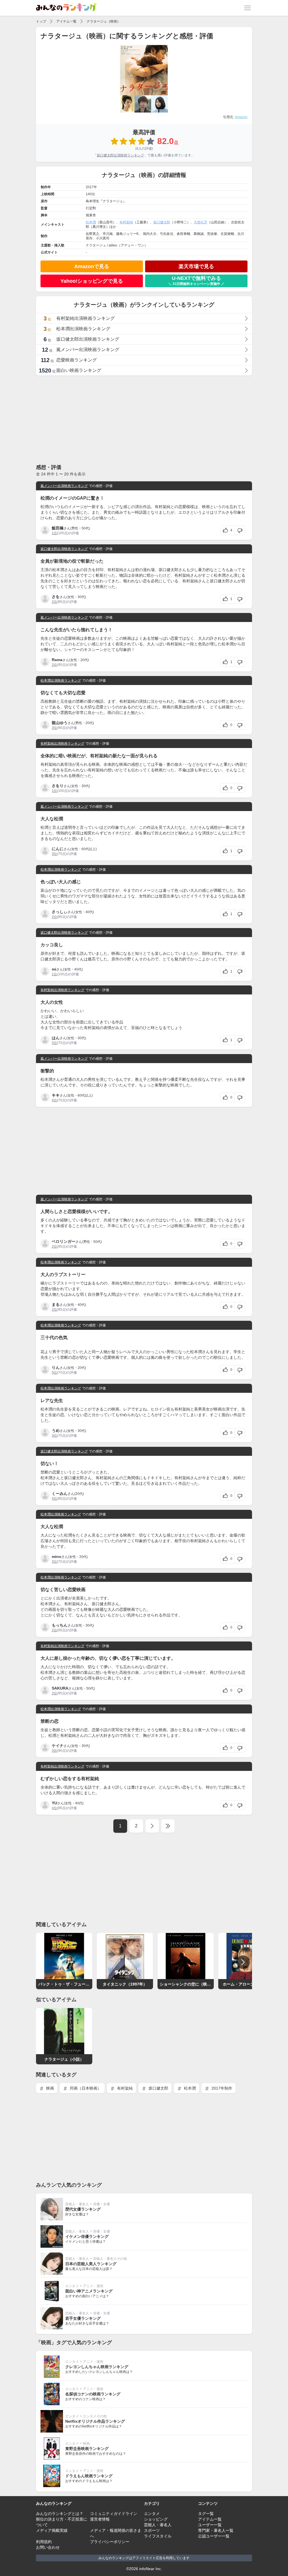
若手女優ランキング (83, 2318)
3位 (54, 728)
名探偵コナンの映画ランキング (93, 2394)
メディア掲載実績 (52, 2530)
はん (56, 1038)
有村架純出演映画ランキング (62, 744)
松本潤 (91, 222)
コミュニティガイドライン (114, 2514)
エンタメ (72, 2286)
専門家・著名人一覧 (216, 2530)
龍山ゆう (60, 723)
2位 (54, 602)
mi (54, 969)
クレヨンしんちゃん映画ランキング (97, 2367)
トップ (41, 21)
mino (57, 1557)
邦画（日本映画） (85, 2088)
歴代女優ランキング (83, 2209)
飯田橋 (58, 528)
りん (56, 1367)
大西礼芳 (201, 222)
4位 (54, 1100)
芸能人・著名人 (77, 2204)
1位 (54, 533)
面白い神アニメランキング (89, 2291)
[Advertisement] (144, 419)
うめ (56, 1430)
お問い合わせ (48, 2547)
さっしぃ (60, 912)
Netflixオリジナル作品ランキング (95, 2421)
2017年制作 (221, 2088)
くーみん (60, 1494)
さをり (58, 786)
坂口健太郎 (162, 222)
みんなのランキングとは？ (60, 2514)
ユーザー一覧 (210, 2525)
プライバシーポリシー (110, 2542)
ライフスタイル (158, 2536)
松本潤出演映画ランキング (61, 681)
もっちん (60, 1625)
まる (56, 1304)
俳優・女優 (102, 2204)
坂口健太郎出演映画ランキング (120, 155)
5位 (54, 1043)
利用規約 (44, 2542)
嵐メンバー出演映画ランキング (64, 486)
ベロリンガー (64, 1241)
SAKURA (60, 1688)
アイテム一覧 (66, 21)
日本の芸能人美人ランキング (91, 2264)
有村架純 (126, 222)
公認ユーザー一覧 (214, 2536)
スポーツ (152, 2530)
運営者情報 (100, 2519)
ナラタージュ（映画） (103, 21)
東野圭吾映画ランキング (87, 2449)
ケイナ (58, 1746)
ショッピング (156, 2519)
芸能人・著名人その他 (110, 2259)
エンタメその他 (95, 2416)
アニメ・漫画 (93, 2286)
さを (56, 597)
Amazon (241, 117)
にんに (58, 849)
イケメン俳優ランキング (87, 2236)
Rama (57, 660)
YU (54, 1803)
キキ (56, 1095)
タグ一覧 (206, 2514)
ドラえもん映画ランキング (89, 2476)
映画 (49, 2088)
